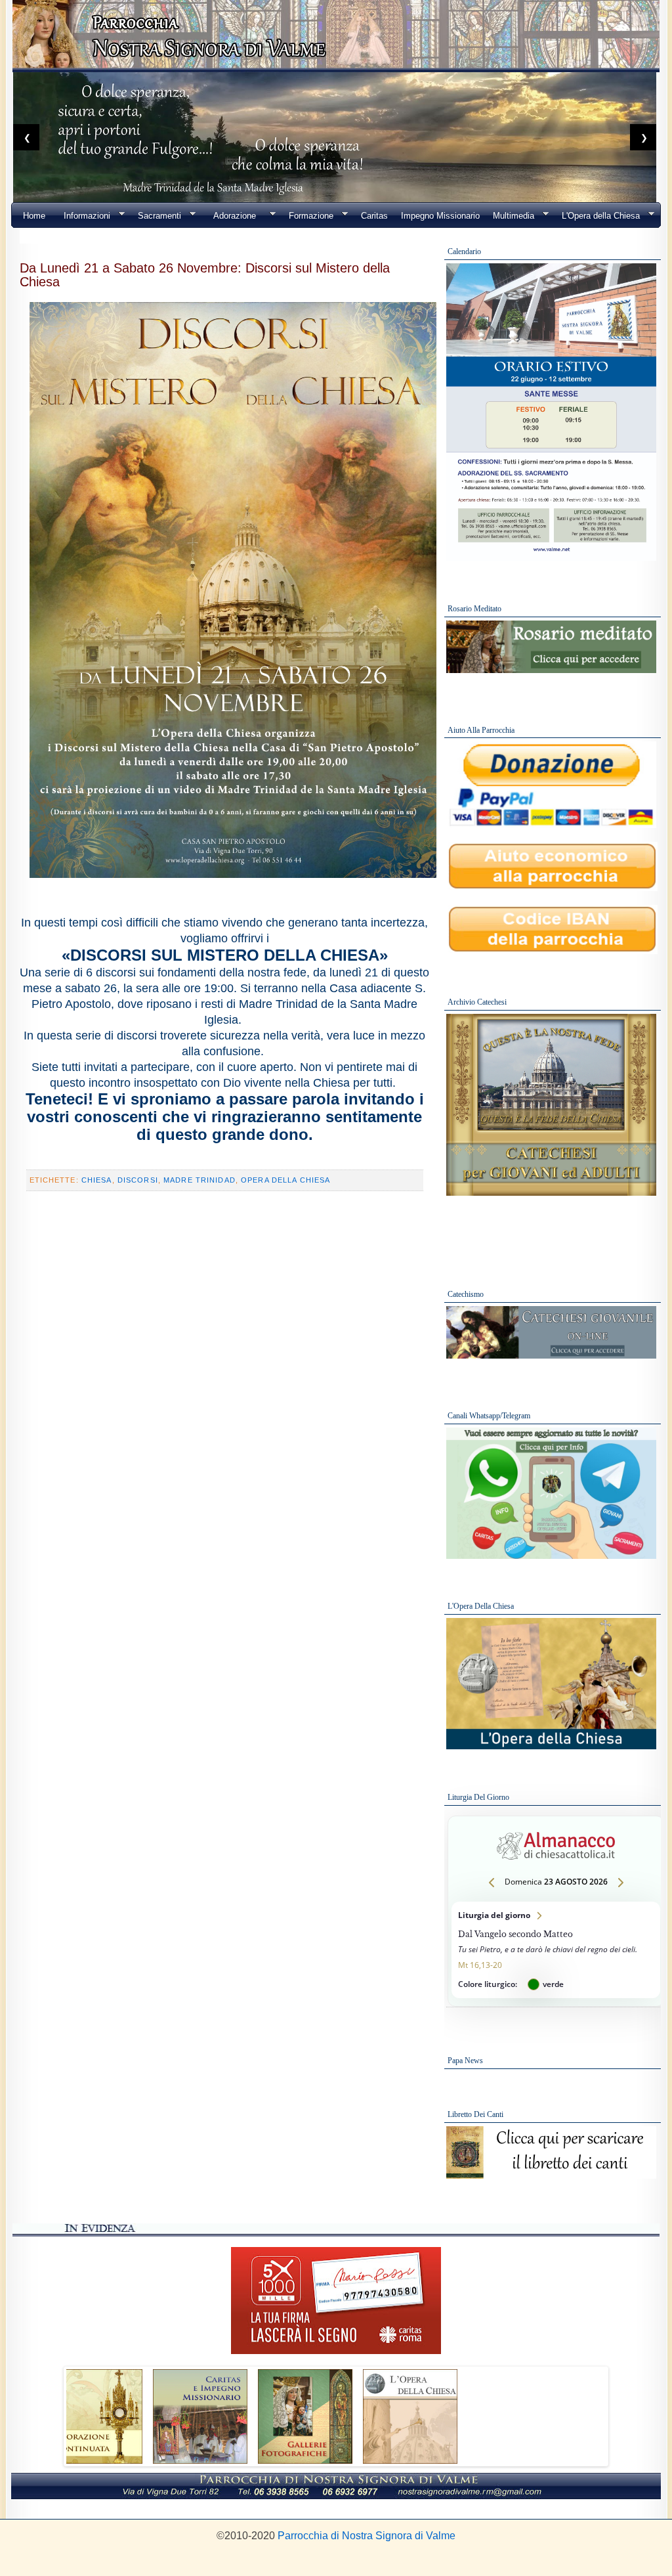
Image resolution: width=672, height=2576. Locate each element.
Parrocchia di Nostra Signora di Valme (367, 2536)
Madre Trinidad (199, 1180)
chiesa (97, 1180)
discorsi (138, 1180)
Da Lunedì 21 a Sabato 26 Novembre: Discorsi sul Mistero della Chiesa (205, 274)
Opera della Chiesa (285, 1180)
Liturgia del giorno (556, 1950)
